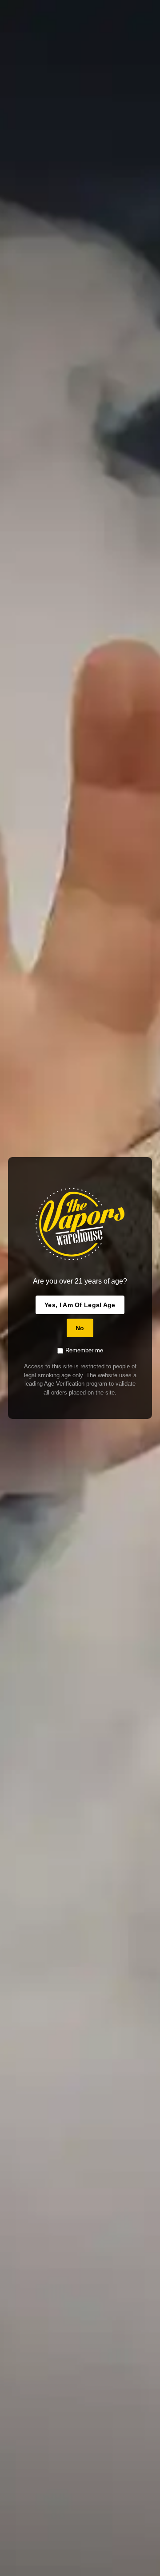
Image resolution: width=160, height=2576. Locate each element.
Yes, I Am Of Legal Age (80, 1305)
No (80, 1328)
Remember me (84, 1350)
